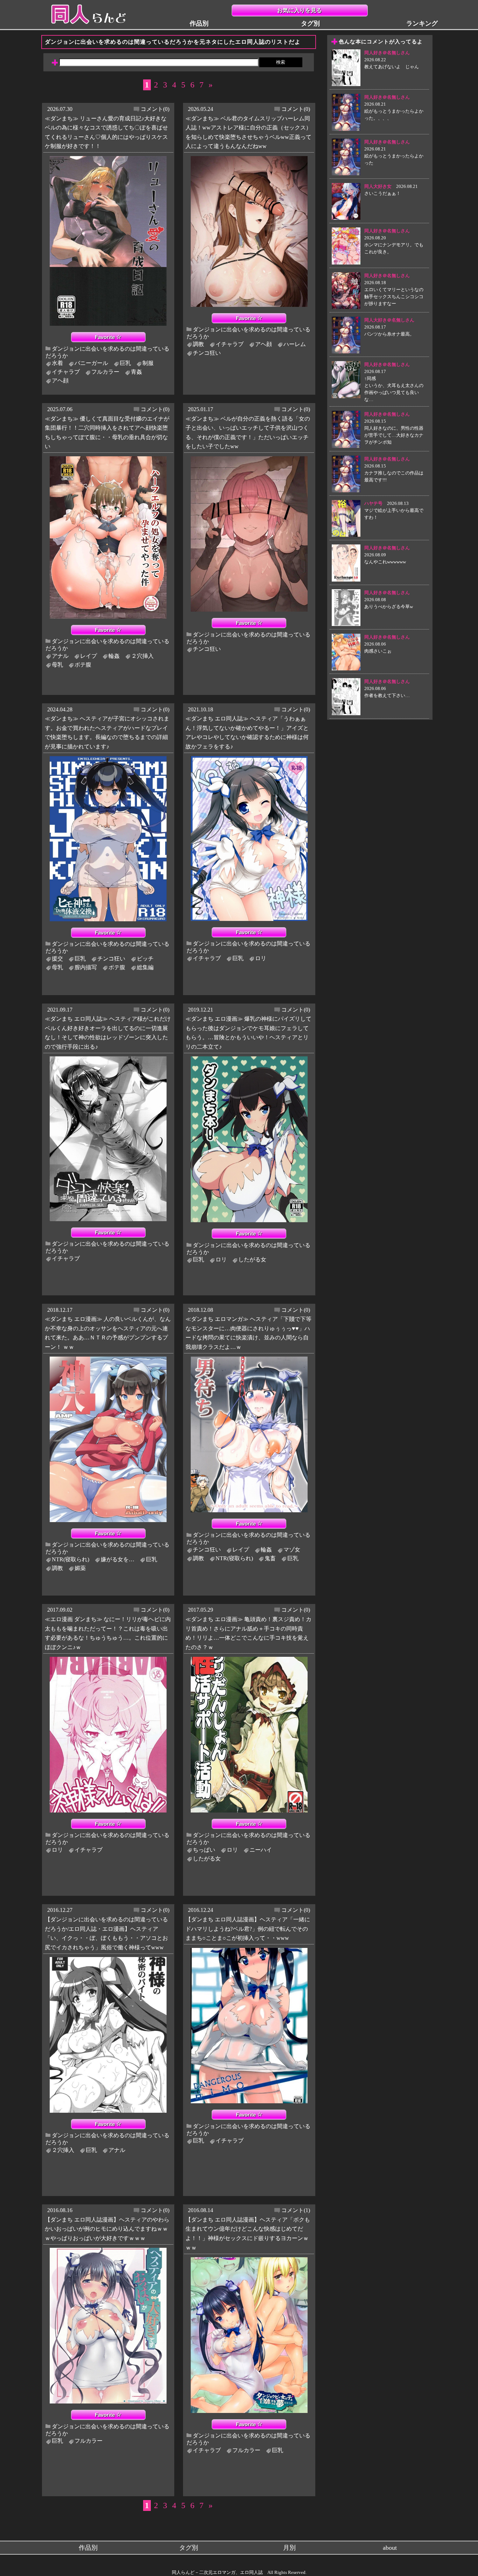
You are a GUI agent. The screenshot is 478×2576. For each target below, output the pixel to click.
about (390, 2548)
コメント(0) (155, 109)
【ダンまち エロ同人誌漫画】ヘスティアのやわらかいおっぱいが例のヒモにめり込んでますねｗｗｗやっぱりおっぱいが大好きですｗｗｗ (107, 2229)
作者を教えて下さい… (387, 695)
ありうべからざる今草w (389, 607)
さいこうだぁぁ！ (382, 193)
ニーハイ (261, 1850)
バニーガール (91, 363)
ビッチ (145, 959)
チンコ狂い (207, 353)
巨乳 (125, 363)
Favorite (106, 337)
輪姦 (114, 656)
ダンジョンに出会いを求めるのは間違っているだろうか (107, 352)
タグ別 (310, 23)
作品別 (199, 23)
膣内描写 (86, 967)
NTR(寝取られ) (71, 1559)
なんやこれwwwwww (385, 562)
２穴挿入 (142, 656)
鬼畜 (270, 1558)
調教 (198, 344)
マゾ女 (292, 1550)
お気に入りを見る (300, 10)
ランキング (422, 23)
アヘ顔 (60, 381)
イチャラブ (66, 372)
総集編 (145, 967)
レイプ (89, 656)
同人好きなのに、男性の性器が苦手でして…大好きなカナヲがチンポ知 (394, 435)
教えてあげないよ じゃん (392, 67)
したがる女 (252, 1259)
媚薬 (80, 1568)
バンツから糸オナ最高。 (389, 334)
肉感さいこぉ (378, 651)
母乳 (57, 665)
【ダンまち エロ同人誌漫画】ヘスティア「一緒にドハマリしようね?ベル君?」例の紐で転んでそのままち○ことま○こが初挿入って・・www (248, 1929)
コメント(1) (296, 2210)
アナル (60, 656)
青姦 (136, 372)
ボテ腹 (83, 665)
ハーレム (295, 344)
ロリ (261, 958)
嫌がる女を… (118, 1559)
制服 (148, 363)
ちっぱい (204, 1850)
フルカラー (105, 372)
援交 (57, 959)
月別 (289, 2548)
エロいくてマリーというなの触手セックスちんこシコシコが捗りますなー (394, 297)
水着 (57, 363)
